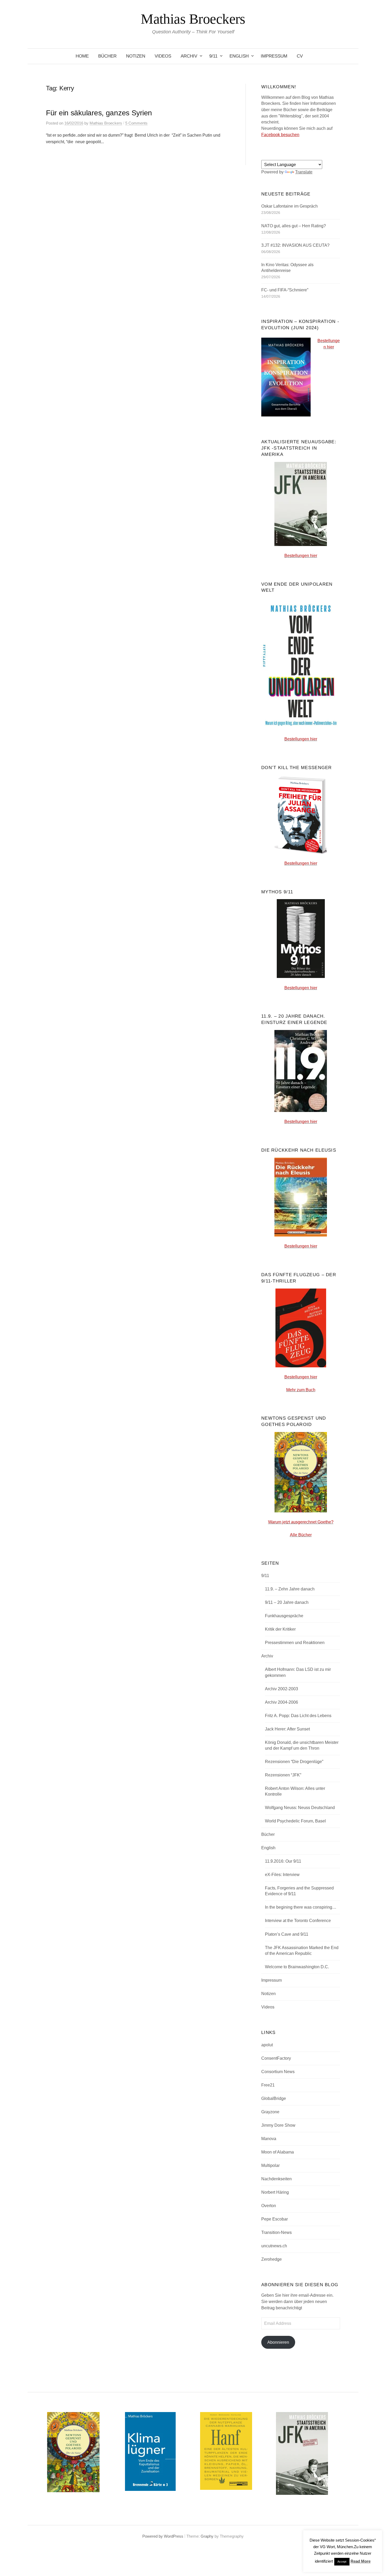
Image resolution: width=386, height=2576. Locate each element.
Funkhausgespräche (284, 1616)
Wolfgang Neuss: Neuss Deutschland (300, 1808)
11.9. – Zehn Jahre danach (290, 1589)
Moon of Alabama (278, 2152)
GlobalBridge (274, 2098)
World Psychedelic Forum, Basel (295, 1821)
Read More (361, 2561)
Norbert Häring (275, 2192)
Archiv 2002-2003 (281, 1689)
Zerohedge (272, 2259)
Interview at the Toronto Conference (298, 1921)
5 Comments (136, 123)
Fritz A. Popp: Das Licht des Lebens (298, 1716)
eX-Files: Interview (282, 1875)
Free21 (268, 2085)
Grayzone (270, 2112)
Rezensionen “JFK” (283, 1775)
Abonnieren (278, 2342)
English (239, 56)
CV (300, 56)
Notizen (136, 56)
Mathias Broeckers (193, 19)
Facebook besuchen (280, 135)
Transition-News (277, 2232)
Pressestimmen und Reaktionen (295, 1643)
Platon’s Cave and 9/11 (287, 1934)
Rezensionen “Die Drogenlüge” (294, 1762)
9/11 (213, 56)
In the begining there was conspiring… (301, 1907)
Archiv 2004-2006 (281, 1702)
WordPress (174, 2536)
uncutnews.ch (274, 2246)
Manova (269, 2139)
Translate (304, 172)
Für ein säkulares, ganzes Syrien (99, 113)
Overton (269, 2206)
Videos (163, 56)
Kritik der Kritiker (280, 1629)
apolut (267, 2045)
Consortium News (278, 2072)
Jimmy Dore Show (278, 2125)
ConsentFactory (276, 2058)
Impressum (274, 56)
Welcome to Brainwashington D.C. (297, 1967)
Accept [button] (342, 2562)
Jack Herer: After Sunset (287, 1729)
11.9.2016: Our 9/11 (283, 1861)
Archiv (189, 56)
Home (82, 56)
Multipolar (270, 2165)
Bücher (107, 56)
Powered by (153, 2536)
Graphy (207, 2536)
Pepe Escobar (275, 2219)
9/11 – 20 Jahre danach (287, 1602)
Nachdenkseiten (277, 2179)
